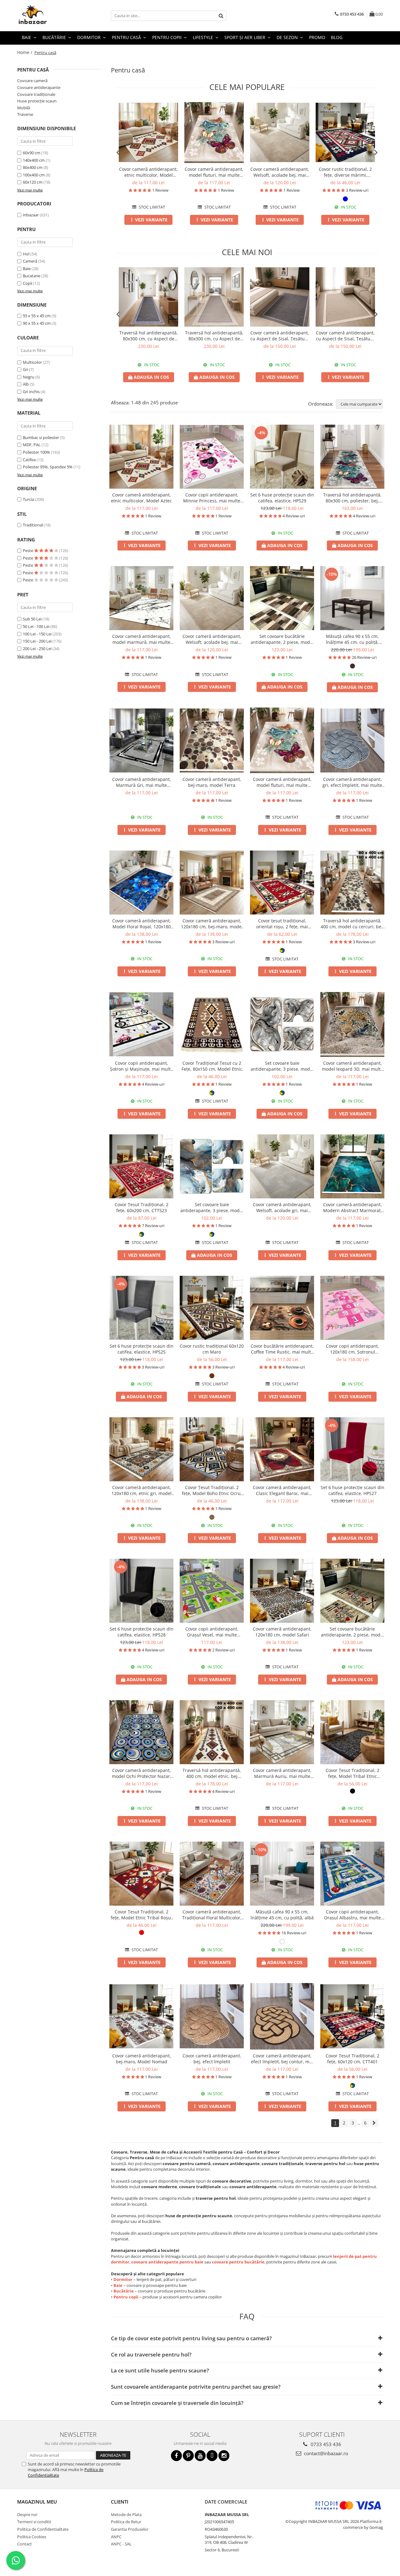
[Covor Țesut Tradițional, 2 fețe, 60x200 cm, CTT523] (141, 1166)
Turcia (28, 499)
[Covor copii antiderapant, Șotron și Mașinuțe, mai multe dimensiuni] (141, 1024)
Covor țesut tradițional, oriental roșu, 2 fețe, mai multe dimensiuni (282, 924)
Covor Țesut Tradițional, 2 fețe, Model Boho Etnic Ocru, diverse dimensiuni (212, 1490)
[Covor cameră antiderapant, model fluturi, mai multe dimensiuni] (214, 132)
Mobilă (24, 108)
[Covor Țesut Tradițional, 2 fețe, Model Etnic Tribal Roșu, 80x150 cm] (141, 1874)
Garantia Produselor (130, 2529)
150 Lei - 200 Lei (37, 641)
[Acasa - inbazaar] (48, 16)
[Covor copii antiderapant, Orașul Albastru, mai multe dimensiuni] (352, 1874)
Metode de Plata (126, 2514)
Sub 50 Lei (32, 619)
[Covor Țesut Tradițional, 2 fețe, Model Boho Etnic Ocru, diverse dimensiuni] (212, 1449)
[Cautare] (221, 16)
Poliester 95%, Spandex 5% (48, 467)
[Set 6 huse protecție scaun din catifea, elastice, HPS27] (352, 1449)
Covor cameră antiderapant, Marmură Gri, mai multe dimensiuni (142, 782)
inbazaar (31, 215)
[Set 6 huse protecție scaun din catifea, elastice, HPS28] (141, 1591)
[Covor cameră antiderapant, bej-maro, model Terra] (212, 740)
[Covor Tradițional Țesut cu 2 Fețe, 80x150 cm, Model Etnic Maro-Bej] (212, 1024)
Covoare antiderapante (39, 87)
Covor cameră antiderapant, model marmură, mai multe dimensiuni (142, 639)
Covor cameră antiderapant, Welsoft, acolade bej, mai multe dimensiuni (280, 172)
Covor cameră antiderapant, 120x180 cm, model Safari (282, 1632)
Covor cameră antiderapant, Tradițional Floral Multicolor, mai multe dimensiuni (212, 1915)
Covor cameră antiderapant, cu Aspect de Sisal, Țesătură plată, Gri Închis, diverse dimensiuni (280, 336)
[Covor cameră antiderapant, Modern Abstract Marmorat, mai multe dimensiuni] (352, 1166)
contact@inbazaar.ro (325, 2453)
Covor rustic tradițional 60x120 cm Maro (212, 1349)
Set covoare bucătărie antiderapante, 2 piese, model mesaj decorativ (352, 1632)
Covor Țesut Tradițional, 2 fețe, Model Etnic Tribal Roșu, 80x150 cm (141, 1915)
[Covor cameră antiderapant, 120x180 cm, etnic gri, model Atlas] (141, 1449)
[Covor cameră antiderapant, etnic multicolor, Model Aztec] (148, 132)
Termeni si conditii (34, 2522)
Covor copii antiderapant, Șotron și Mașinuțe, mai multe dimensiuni (142, 1066)
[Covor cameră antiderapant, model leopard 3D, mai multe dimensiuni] (352, 1024)
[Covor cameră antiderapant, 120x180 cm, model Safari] (282, 1591)
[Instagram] (224, 2456)
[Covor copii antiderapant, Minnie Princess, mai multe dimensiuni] (212, 457)
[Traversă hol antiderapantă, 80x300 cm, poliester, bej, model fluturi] (352, 457)
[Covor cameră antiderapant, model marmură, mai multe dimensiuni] (141, 598)
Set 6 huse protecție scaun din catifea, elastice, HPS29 (282, 498)
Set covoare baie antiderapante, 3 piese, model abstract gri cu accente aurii (282, 1066)
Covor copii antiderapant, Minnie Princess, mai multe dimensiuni (212, 498)
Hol (26, 254)
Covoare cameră (32, 81)
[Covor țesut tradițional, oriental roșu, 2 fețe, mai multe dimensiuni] (282, 883)
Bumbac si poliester (41, 437)
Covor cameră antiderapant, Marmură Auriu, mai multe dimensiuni (282, 1773)
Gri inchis (31, 392)
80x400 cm (33, 167)
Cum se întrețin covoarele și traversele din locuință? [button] (177, 2403)
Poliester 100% (36, 452)
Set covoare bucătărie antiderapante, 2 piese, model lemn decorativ (282, 639)
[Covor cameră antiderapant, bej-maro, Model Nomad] (141, 2016)
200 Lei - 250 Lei (37, 649)
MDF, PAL (32, 445)
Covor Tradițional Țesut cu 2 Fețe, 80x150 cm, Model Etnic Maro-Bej (212, 1066)
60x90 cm (32, 153)
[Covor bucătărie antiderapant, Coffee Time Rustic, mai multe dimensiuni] (282, 1308)
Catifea (29, 460)
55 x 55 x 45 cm (37, 316)
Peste (28, 550)
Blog (337, 37)
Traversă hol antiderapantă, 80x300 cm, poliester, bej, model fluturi (352, 498)
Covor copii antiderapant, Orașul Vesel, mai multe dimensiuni (212, 1632)
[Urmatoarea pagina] (374, 2123)
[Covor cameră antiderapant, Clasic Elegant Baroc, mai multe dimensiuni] (282, 1449)
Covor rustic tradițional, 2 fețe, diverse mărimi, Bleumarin (345, 172)
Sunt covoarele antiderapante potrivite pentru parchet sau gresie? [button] (196, 2387)
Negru (29, 377)
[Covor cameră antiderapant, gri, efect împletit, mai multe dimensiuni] (352, 740)
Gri (25, 369)
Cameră (30, 261)
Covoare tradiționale (36, 94)
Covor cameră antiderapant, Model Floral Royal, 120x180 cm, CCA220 (142, 924)
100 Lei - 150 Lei (37, 634)
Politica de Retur (126, 2522)
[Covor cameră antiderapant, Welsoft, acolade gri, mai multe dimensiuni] (282, 1166)
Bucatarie (32, 276)
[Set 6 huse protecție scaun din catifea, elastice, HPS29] (282, 457)
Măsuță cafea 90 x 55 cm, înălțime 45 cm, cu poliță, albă (282, 1915)
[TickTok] (212, 2456)
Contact (25, 2544)
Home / (25, 52)
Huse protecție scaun (37, 101)
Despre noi (27, 2514)
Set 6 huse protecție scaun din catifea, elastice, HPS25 (142, 1349)
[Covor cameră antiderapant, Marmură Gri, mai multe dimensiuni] (141, 740)
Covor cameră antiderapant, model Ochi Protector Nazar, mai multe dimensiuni (142, 1773)
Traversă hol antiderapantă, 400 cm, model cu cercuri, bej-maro (352, 924)
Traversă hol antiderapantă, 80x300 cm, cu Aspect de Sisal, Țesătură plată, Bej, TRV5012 (214, 336)
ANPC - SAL (121, 2544)
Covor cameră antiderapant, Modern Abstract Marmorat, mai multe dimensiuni (352, 1207)
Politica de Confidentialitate (43, 2529)
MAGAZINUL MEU (37, 2502)
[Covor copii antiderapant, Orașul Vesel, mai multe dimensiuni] (212, 1591)
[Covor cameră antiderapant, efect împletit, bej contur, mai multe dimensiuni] (282, 2016)
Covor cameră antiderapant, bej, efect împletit (212, 2059)
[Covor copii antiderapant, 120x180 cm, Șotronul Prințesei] (352, 1308)
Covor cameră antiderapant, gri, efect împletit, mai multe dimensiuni (352, 782)
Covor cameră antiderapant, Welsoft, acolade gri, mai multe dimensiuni (282, 1207)
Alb (26, 384)
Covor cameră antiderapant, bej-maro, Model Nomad (142, 2059)
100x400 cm (34, 175)
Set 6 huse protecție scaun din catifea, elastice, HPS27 (352, 1490)
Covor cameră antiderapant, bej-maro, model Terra (212, 782)
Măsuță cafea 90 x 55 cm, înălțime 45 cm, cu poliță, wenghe (352, 639)
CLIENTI (120, 2502)
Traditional (33, 525)
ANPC (116, 2537)
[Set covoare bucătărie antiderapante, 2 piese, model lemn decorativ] (282, 598)
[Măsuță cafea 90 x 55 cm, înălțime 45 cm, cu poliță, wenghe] (352, 598)
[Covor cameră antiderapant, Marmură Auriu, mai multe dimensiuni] (282, 1732)
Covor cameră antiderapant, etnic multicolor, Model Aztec (148, 172)
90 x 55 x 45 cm (37, 323)
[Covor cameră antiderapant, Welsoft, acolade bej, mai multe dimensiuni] (280, 132)
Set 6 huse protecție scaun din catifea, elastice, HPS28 (142, 1632)
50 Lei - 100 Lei (36, 626)
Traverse (25, 114)
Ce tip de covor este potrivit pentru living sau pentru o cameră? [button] (191, 2338)
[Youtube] (200, 2456)
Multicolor (32, 362)
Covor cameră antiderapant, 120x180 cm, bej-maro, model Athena (212, 924)
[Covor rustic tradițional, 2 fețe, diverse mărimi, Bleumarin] (345, 132)
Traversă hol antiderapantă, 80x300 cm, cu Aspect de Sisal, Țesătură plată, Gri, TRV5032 (149, 336)
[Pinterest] (188, 2456)
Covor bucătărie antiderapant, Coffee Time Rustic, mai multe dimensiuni (282, 1349)
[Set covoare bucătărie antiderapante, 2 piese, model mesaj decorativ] (352, 1591)
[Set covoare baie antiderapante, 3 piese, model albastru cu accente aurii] (212, 1166)
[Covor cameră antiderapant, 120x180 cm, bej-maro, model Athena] (212, 883)
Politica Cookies (32, 2537)
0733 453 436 (325, 2444)
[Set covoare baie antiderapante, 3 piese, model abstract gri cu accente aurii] (282, 1024)
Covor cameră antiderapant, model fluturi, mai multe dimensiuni (214, 172)
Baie (27, 269)
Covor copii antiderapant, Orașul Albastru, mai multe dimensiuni (352, 1915)
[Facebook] (176, 2456)
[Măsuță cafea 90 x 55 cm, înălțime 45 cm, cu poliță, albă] (282, 1874)
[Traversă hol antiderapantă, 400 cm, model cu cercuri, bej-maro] (352, 883)
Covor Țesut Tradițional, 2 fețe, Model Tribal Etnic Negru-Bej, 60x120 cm (352, 1773)
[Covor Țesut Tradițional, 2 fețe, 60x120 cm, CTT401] (352, 2016)
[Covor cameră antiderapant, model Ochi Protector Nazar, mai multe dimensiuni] (141, 1732)
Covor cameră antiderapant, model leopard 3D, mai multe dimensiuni (352, 1066)
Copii (27, 283)
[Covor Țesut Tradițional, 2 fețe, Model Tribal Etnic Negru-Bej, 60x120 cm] (352, 1732)
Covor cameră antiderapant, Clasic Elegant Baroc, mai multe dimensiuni (282, 1490)
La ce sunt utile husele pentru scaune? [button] (160, 2370)
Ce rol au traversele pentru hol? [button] (151, 2354)
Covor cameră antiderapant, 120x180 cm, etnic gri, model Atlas (142, 1490)
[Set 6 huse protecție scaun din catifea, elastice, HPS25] (141, 1308)
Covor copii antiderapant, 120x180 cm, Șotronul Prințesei (352, 1349)
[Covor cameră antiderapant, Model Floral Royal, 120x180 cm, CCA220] (141, 883)
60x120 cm (33, 182)
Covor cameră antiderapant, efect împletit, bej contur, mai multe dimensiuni (282, 2059)
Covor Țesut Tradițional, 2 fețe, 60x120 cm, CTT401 (352, 2059)
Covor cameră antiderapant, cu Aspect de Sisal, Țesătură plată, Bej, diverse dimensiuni (345, 336)
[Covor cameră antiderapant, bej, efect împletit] (212, 2016)
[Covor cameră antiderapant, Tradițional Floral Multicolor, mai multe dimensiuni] (212, 1874)
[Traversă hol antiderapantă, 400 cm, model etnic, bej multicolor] (212, 1732)
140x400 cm (34, 160)
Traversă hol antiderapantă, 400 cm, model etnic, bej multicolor (212, 1773)
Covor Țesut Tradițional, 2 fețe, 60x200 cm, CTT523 (142, 1207)
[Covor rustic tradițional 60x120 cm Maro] (212, 1308)
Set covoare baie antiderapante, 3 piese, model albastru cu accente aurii (212, 1207)
